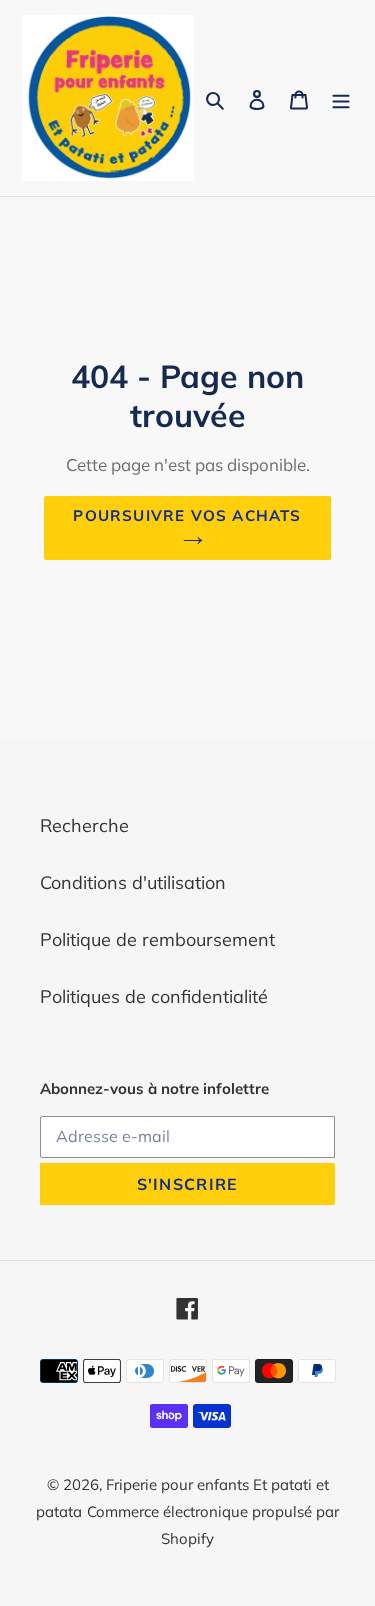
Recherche (84, 825)
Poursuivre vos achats (187, 515)
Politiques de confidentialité (154, 996)
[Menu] (341, 98)
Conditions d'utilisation (133, 882)
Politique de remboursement (157, 939)
